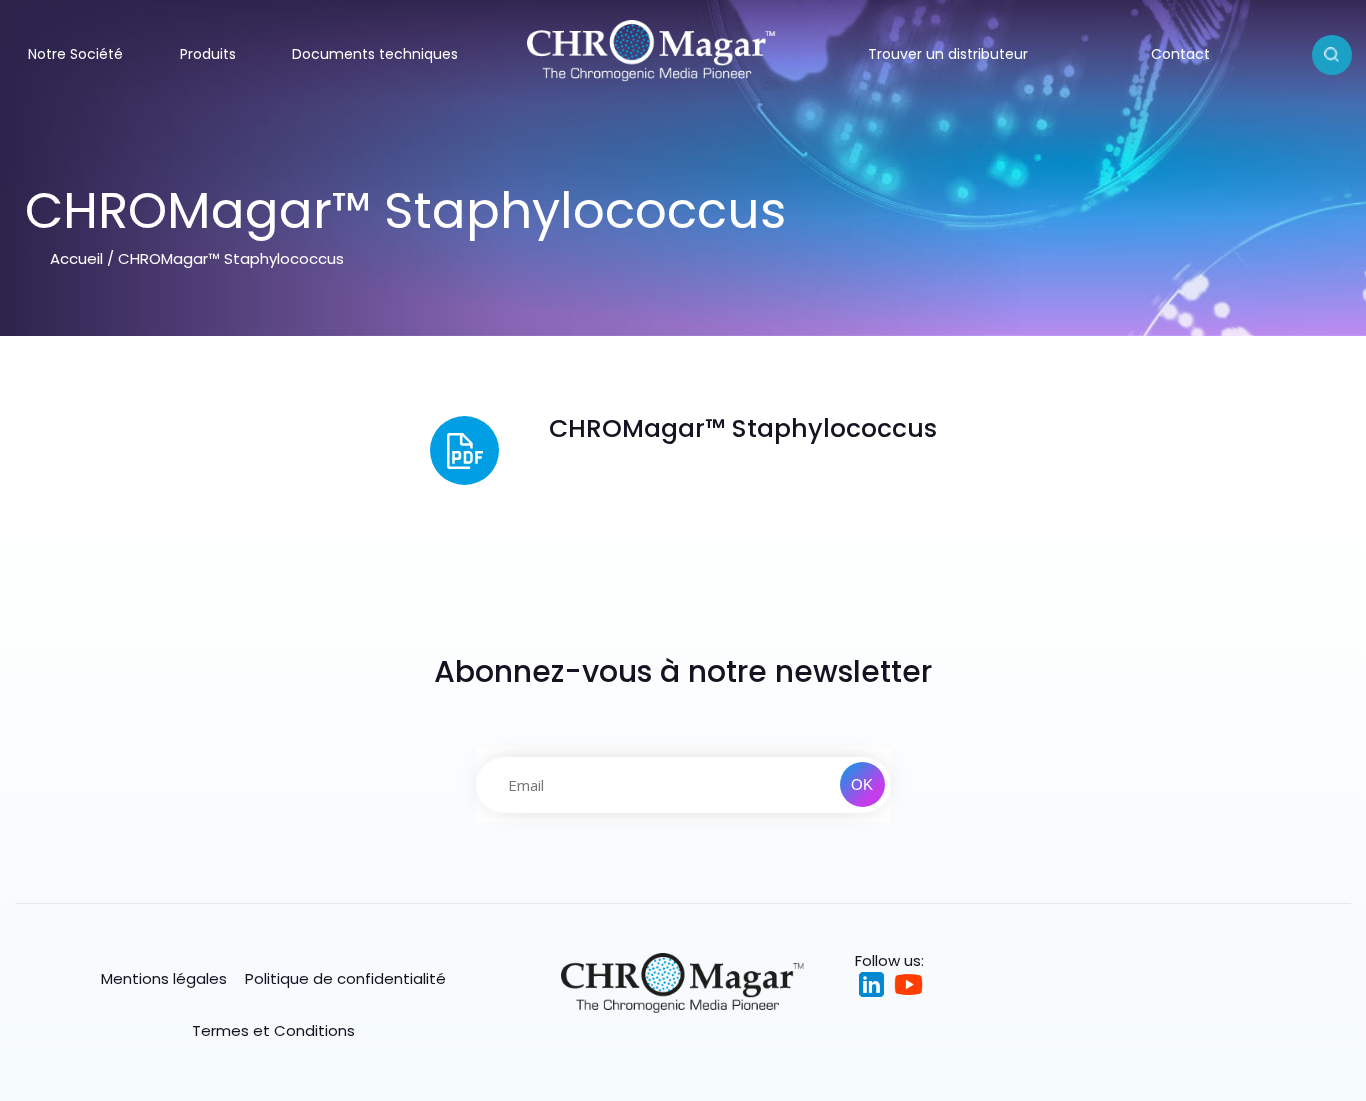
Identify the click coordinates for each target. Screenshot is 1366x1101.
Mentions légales (164, 978)
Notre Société (75, 54)
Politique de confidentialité (345, 978)
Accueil (76, 258)
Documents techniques (375, 54)
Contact (1180, 54)
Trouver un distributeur (948, 54)
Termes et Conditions (273, 1030)
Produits (208, 54)
